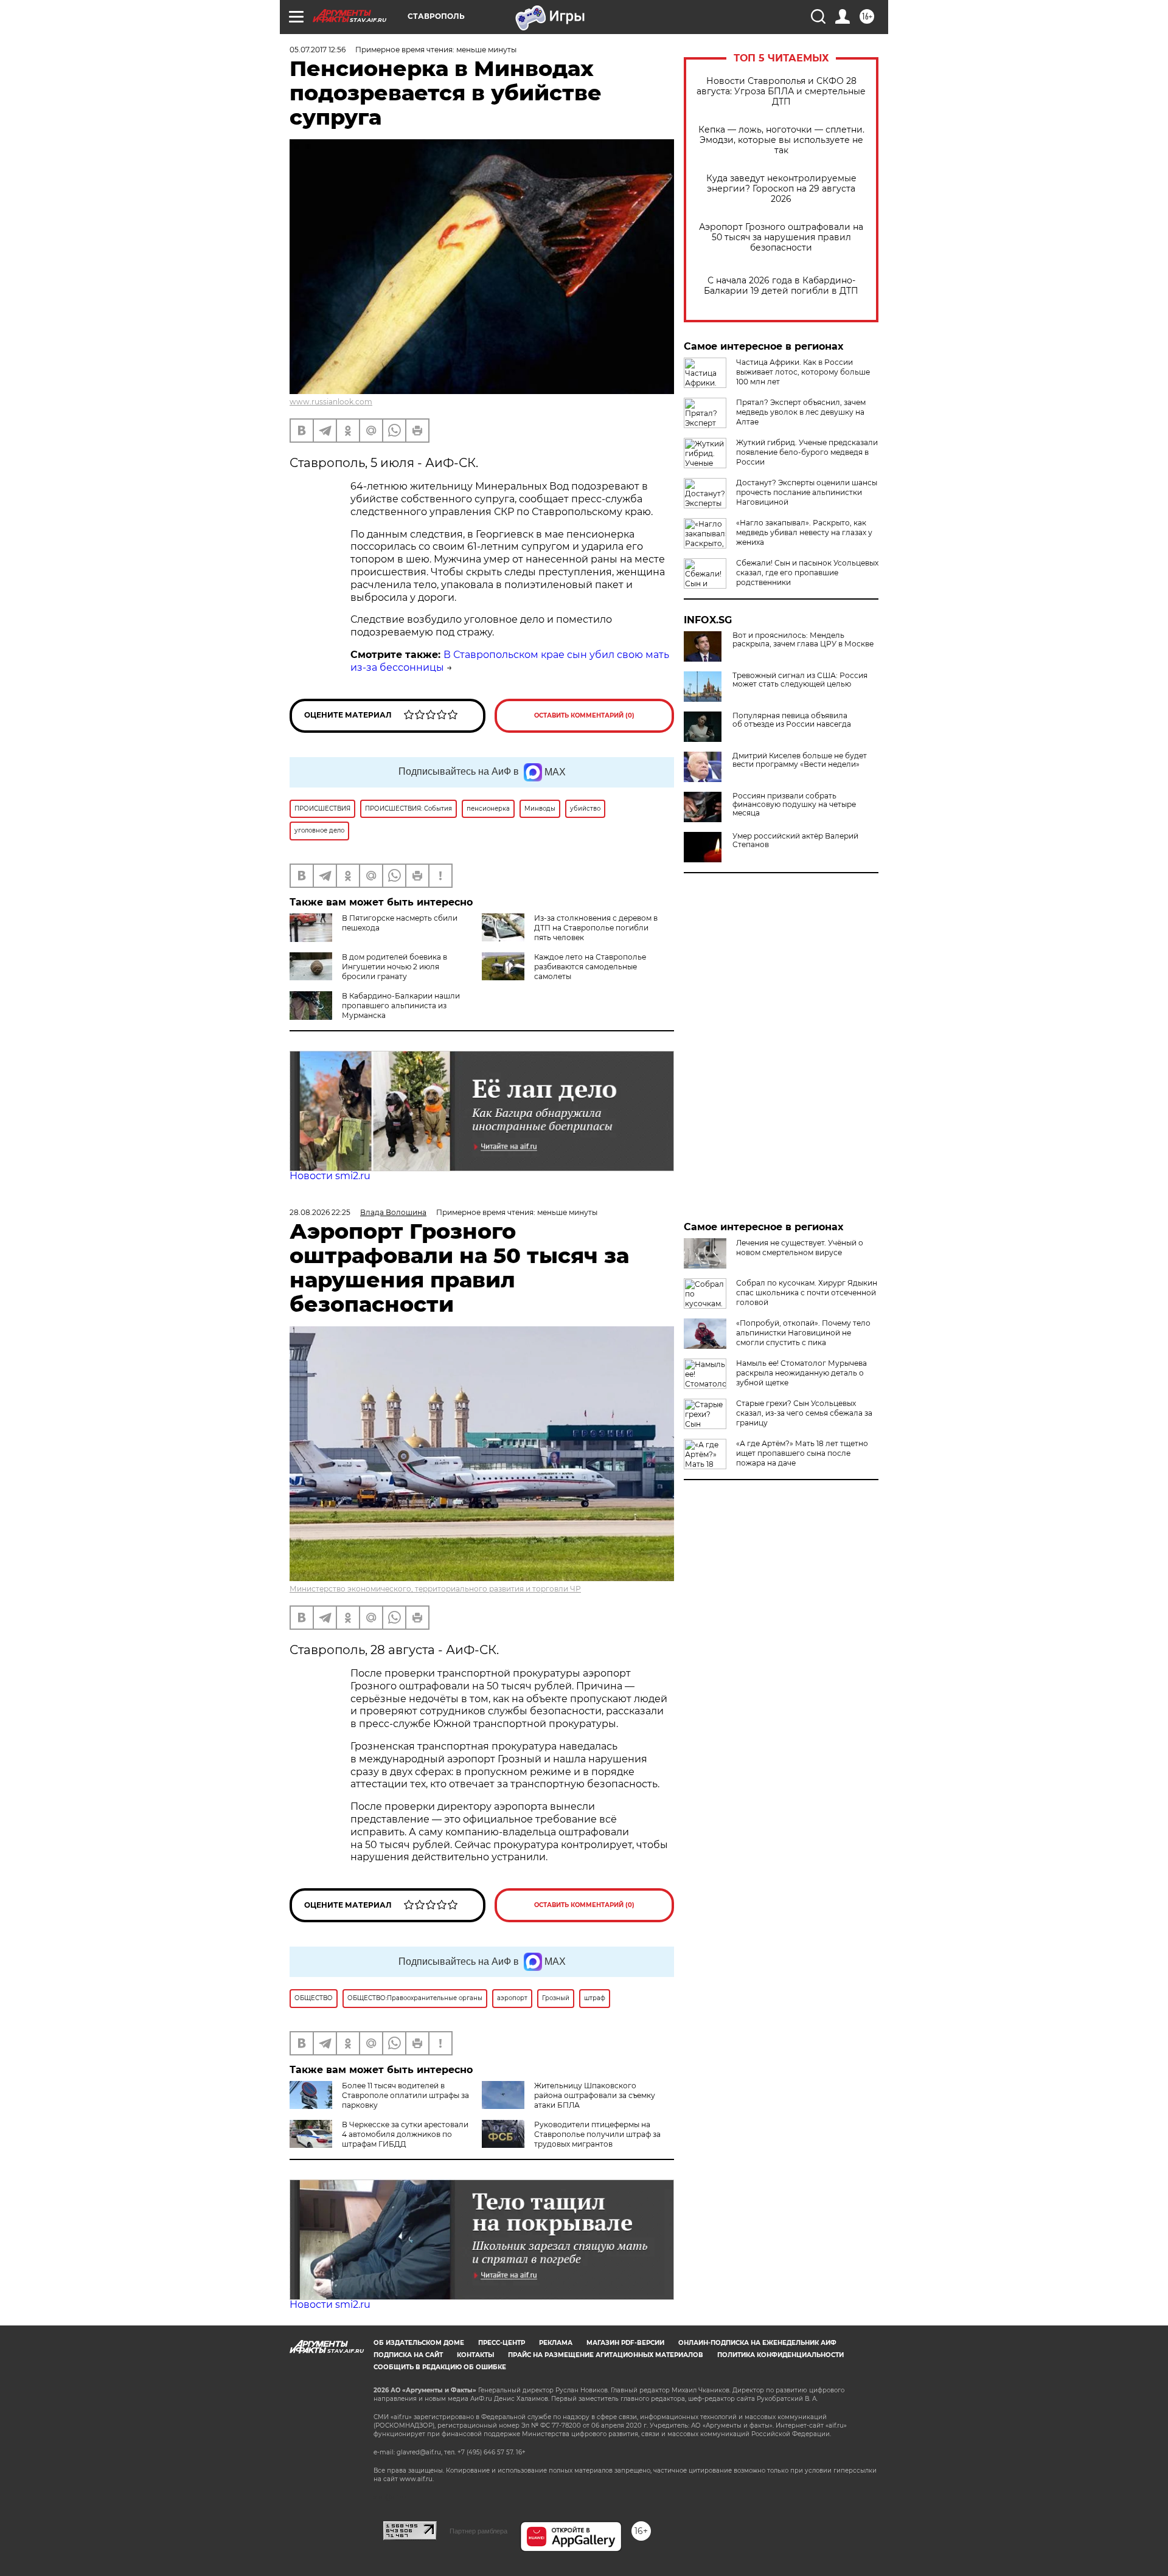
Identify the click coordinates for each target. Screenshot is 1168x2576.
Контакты (475, 2355)
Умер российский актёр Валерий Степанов (795, 840)
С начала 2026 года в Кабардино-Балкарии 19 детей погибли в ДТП (781, 286)
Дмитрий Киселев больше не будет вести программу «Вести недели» (800, 760)
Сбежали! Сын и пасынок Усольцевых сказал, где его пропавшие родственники (807, 573)
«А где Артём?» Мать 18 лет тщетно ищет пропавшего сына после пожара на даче (802, 1453)
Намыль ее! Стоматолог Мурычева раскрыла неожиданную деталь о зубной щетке (801, 1373)
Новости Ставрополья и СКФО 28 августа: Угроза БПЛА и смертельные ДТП (781, 92)
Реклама (556, 2343)
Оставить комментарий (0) (584, 715)
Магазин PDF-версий (625, 2343)
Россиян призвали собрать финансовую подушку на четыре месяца (794, 805)
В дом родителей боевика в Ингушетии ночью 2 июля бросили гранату (395, 967)
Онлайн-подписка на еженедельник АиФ (757, 2343)
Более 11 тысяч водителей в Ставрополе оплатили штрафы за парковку (405, 2095)
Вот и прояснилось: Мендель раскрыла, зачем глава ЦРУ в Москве (803, 640)
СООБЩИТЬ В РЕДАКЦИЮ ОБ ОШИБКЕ (440, 2367)
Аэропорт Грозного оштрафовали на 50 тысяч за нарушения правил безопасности (781, 237)
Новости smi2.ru (330, 1176)
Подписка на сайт (408, 2355)
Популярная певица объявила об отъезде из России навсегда (792, 720)
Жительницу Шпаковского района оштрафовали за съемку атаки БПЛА (595, 2095)
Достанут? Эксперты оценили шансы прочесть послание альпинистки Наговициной (807, 492)
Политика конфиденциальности (780, 2355)
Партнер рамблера (478, 2531)
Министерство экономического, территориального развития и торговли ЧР (435, 1589)
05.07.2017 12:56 (318, 50)
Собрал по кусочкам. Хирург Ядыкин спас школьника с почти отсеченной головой (807, 1293)
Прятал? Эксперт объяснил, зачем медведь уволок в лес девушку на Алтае (801, 412)
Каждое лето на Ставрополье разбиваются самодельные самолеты (590, 967)
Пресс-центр (502, 2343)
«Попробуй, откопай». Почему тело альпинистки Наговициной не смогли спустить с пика (803, 1333)
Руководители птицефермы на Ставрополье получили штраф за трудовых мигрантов (597, 2134)
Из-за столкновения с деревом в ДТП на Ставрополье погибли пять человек (596, 928)
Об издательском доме (419, 2343)
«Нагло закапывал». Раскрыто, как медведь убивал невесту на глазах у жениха (804, 532)
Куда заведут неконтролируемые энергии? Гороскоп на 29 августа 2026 (781, 189)
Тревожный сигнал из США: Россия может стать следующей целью (800, 680)
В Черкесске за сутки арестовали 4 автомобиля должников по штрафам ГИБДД (405, 2134)
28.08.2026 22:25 (320, 1212)
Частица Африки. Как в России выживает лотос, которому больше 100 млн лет (803, 372)
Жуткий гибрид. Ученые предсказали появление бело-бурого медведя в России (807, 452)
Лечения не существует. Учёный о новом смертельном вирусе (800, 1248)
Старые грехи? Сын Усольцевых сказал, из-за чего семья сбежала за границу (804, 1413)
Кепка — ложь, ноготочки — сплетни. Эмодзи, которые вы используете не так (781, 140)
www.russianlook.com (331, 402)
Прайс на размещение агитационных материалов (606, 2355)
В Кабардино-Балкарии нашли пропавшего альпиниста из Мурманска (401, 1006)
